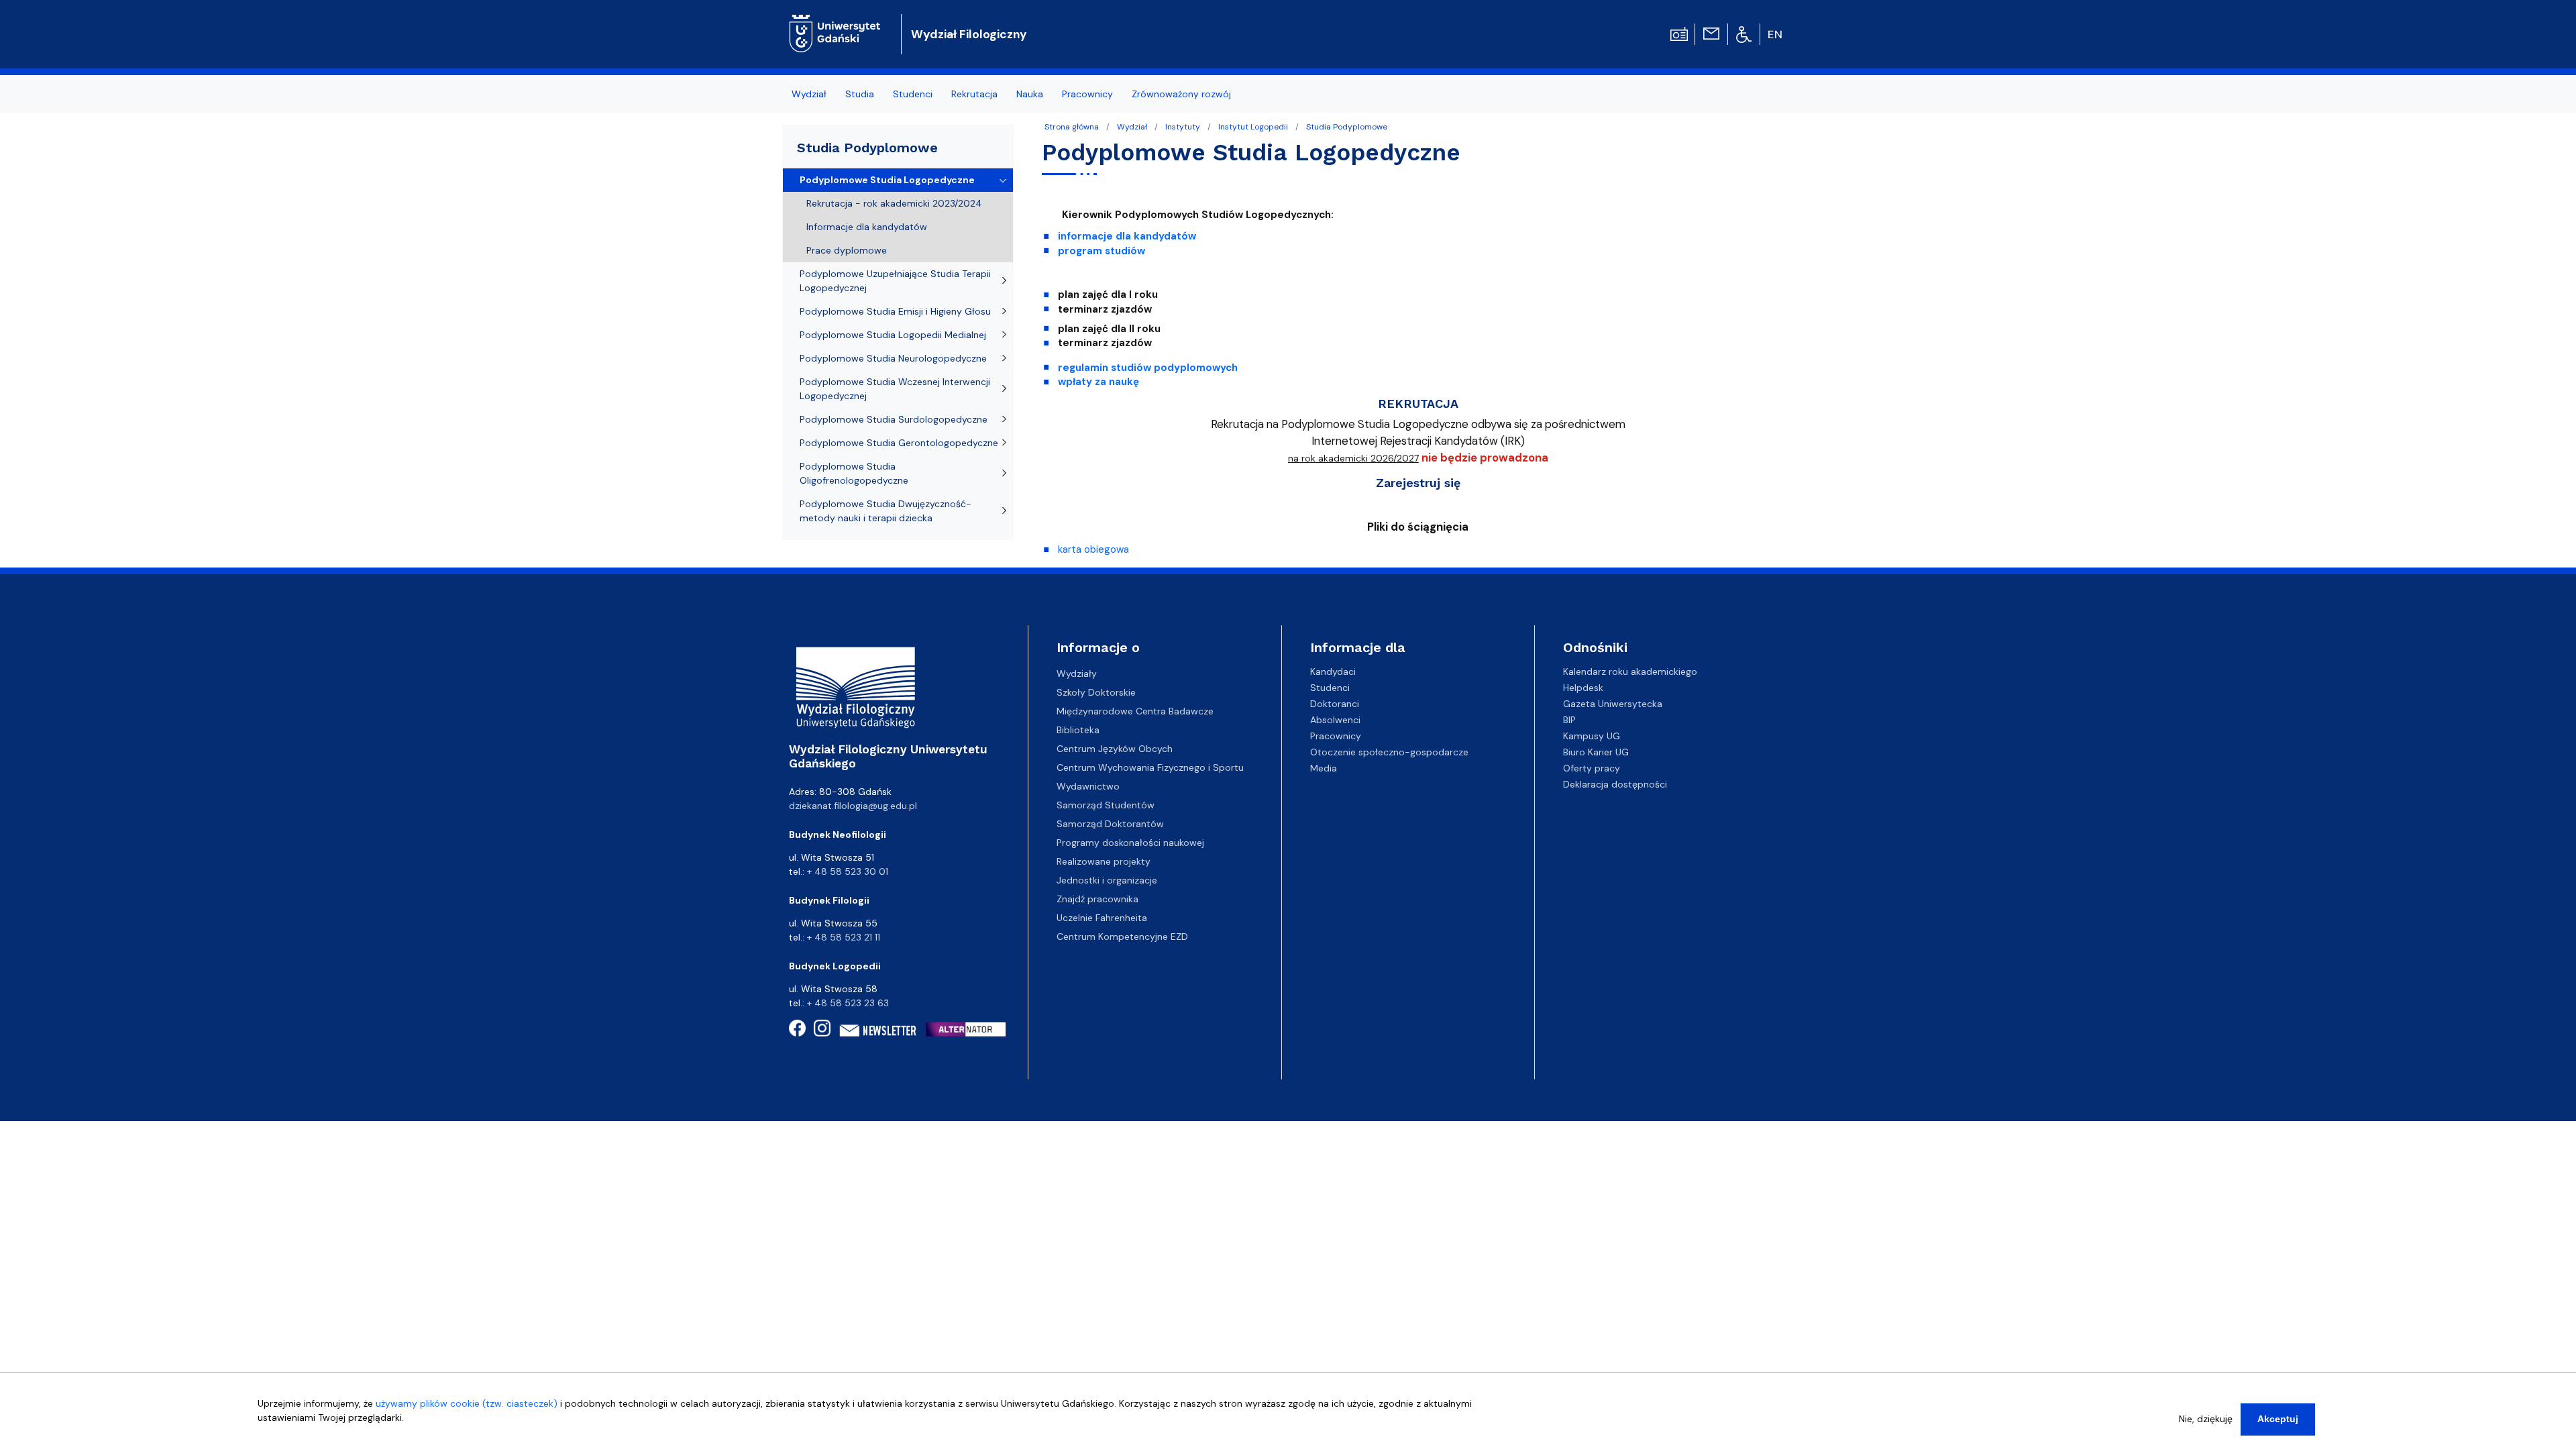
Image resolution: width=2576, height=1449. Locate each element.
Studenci (1330, 688)
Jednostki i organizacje (1107, 880)
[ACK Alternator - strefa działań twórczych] (970, 1029)
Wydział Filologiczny (969, 34)
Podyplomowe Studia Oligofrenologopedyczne (854, 473)
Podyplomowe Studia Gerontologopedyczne (899, 443)
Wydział (1132, 127)
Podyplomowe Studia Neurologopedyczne (893, 358)
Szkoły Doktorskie (1096, 692)
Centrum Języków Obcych (1115, 749)
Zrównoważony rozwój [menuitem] (1181, 94)
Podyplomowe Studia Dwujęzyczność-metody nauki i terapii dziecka (885, 511)
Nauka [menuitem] (1030, 94)
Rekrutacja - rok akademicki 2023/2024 (894, 203)
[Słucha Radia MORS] (1679, 33)
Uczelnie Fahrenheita (1102, 918)
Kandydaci (1333, 672)
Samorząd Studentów (1106, 805)
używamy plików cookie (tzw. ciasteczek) (467, 1403)
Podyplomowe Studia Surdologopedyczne (894, 419)
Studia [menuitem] (860, 94)
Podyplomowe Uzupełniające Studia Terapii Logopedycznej (895, 281)
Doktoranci (1335, 704)
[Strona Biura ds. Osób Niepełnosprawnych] (1744, 34)
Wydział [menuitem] (809, 94)
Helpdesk (1583, 688)
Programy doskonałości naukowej (1130, 843)
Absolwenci (1335, 720)
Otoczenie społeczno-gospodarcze (1389, 752)
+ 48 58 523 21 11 (844, 937)
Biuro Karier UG (1596, 752)
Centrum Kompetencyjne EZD (1122, 936)
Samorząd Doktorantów (1110, 824)
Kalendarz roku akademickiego (1630, 672)
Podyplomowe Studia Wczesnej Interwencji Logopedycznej (895, 389)
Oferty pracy (1592, 768)
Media (1324, 768)
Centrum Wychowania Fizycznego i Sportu (1150, 767)
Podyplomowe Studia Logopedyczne (887, 180)
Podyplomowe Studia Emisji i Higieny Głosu (895, 311)
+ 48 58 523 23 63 (848, 1003)
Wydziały (1077, 674)
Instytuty (1183, 127)
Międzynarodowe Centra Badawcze (1135, 711)
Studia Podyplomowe (1347, 127)
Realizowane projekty (1104, 861)
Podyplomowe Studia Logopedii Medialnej (893, 335)
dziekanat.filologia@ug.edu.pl (853, 806)
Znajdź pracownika (1097, 899)
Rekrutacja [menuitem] (974, 94)
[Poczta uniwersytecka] (1711, 33)
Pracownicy (1336, 736)
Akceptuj (2278, 1419)
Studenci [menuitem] (913, 94)
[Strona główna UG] (835, 23)
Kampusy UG (1592, 736)
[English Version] (1776, 34)
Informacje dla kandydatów (867, 227)
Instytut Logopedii (1253, 127)
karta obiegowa (1093, 549)
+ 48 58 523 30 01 (848, 871)
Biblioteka (1078, 730)
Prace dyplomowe (847, 250)
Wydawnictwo (1088, 786)
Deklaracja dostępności (1615, 784)
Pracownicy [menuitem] (1087, 94)
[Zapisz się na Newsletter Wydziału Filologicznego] (878, 1030)
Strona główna (1072, 127)
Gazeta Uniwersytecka (1613, 704)
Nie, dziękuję (2206, 1419)
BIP (1569, 720)
